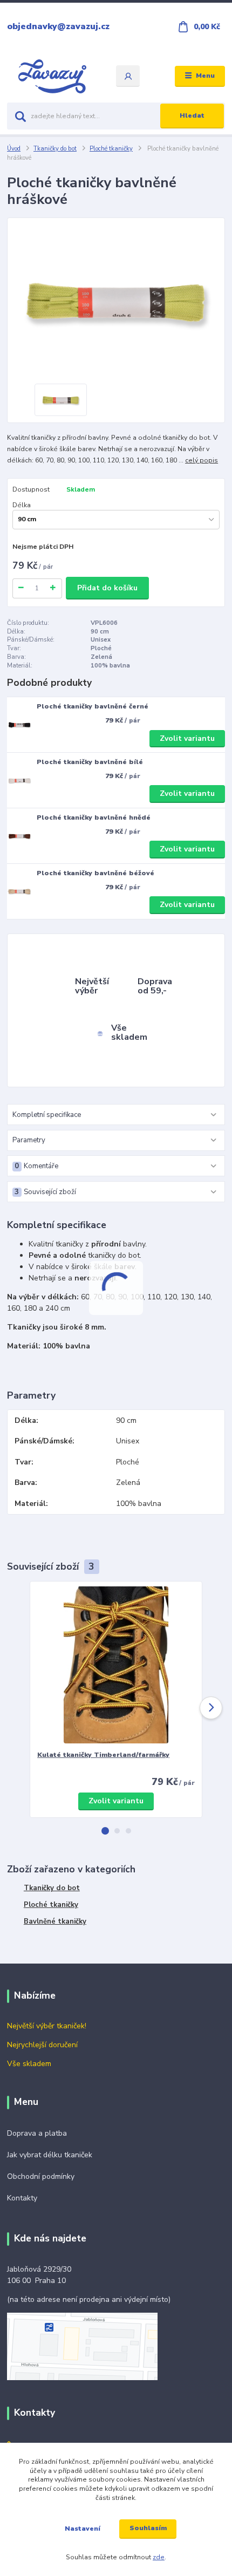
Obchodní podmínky (41, 2176)
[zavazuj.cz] (82, 2346)
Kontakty (22, 2198)
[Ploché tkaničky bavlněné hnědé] (19, 836)
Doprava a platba (37, 2133)
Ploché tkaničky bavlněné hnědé (94, 817)
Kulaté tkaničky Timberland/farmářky (103, 1755)
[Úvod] (52, 76)
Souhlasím (148, 2528)
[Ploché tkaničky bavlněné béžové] (19, 891)
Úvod (14, 149)
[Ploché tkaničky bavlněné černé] (19, 725)
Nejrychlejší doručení (42, 2045)
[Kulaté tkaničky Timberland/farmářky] (116, 1665)
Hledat (192, 115)
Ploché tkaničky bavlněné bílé (90, 762)
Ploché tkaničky (111, 149)
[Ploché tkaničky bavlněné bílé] (19, 781)
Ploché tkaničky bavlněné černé (93, 706)
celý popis (202, 460)
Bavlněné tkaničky (55, 1921)
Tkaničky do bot (55, 149)
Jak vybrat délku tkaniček (50, 2155)
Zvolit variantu (187, 738)
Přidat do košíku (107, 588)
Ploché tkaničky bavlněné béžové (95, 873)
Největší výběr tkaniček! (47, 2026)
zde (159, 2557)
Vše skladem (29, 2064)
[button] (105, 1831)
